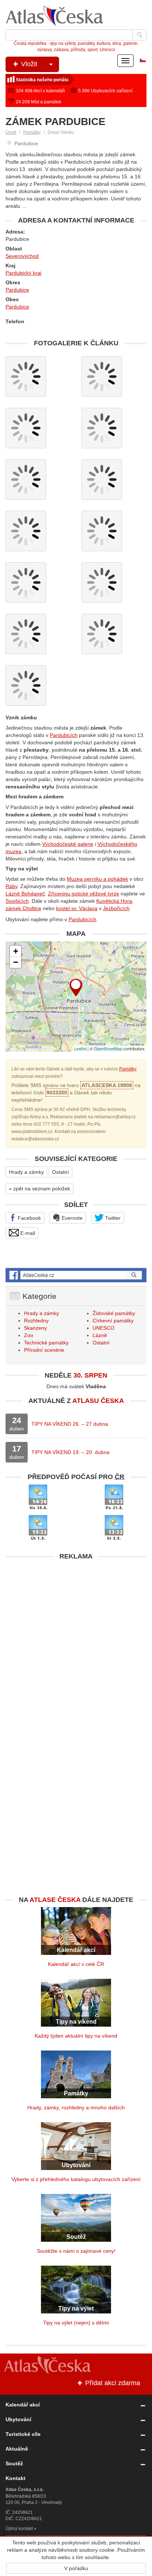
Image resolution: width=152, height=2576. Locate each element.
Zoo (29, 1335)
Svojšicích (17, 901)
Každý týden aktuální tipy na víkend (76, 2036)
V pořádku (76, 2568)
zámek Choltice (23, 908)
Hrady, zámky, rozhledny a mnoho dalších (76, 2108)
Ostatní (61, 1172)
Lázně (100, 1335)
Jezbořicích (116, 908)
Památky (32, 132)
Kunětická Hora (114, 901)
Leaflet (80, 1048)
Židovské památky (114, 1313)
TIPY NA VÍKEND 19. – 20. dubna (70, 1452)
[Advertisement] (76, 1640)
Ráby (11, 886)
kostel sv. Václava (77, 908)
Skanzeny (35, 1328)
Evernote (71, 1218)
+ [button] (16, 951)
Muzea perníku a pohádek (97, 879)
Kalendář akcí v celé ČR (76, 1964)
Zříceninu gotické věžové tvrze (84, 894)
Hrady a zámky (26, 1172)
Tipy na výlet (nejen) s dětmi (76, 2323)
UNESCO (103, 1328)
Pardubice (17, 290)
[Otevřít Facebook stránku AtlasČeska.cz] (76, 1275)
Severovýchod (22, 256)
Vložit (28, 64)
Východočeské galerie (68, 844)
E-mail (27, 1233)
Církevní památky (113, 1321)
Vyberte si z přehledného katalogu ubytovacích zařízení (76, 2179)
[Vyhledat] (139, 35)
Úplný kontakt (19, 2529)
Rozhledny (36, 1321)
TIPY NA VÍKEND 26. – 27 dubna (70, 1424)
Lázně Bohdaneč (25, 894)
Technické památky (46, 1343)
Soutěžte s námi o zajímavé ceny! (76, 2251)
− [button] (16, 962)
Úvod (11, 132)
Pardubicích (64, 735)
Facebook (29, 1218)
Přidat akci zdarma (112, 2383)
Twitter (112, 1218)
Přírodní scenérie (44, 1350)
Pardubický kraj (23, 273)
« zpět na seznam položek (39, 1189)
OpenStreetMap (108, 1048)
